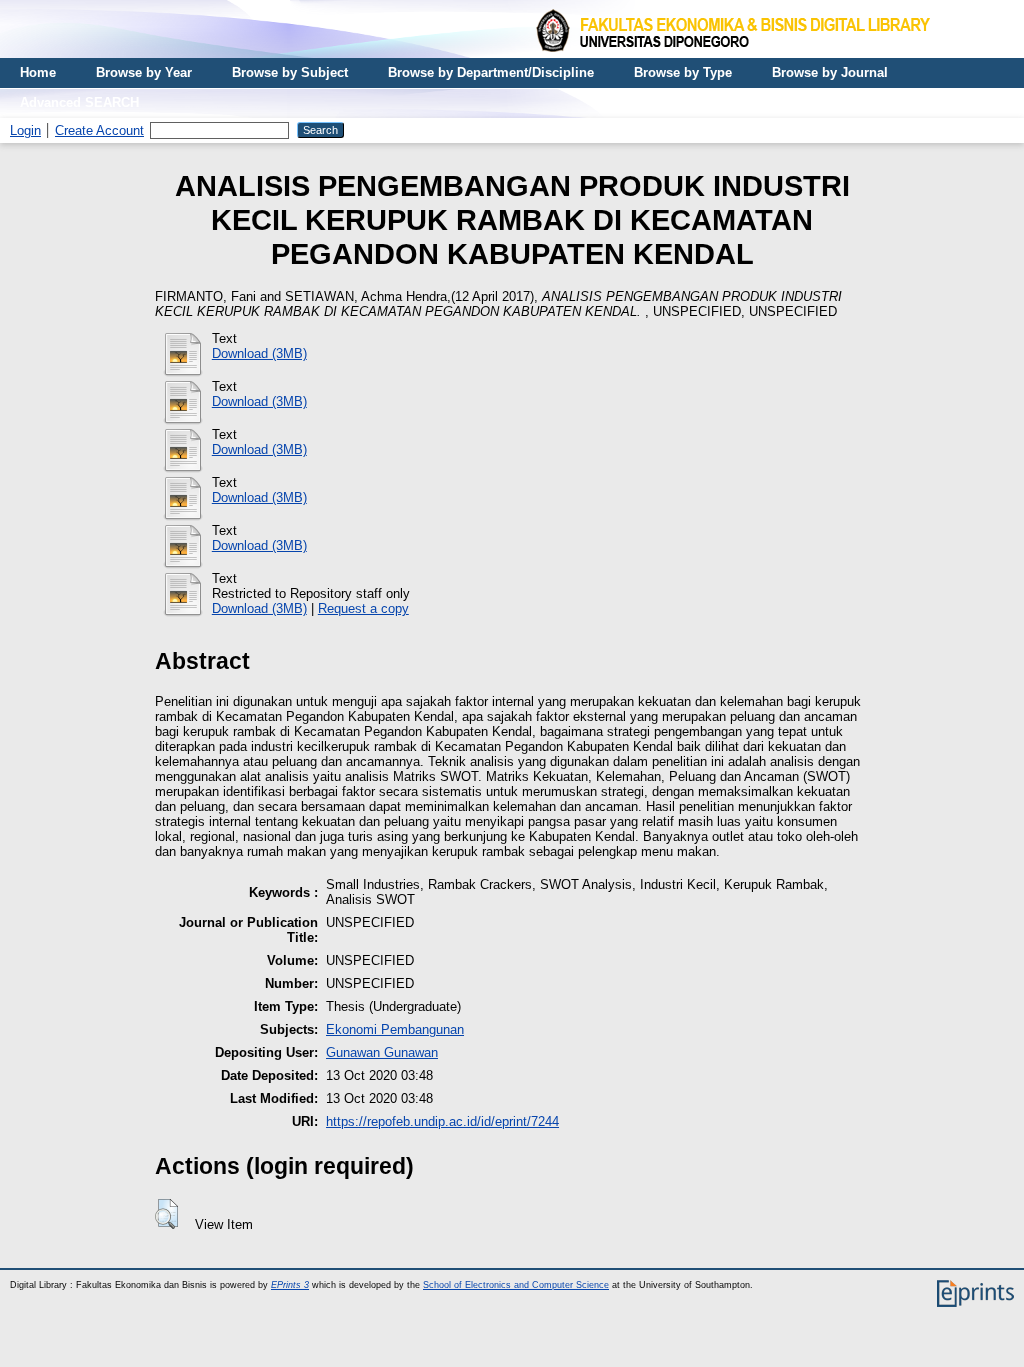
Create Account (99, 130)
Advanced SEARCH (79, 102)
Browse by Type (683, 72)
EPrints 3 (290, 1285)
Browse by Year (144, 72)
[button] (166, 1214)
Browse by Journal (830, 72)
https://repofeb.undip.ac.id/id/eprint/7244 (442, 1121)
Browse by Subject (290, 72)
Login (25, 130)
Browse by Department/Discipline (491, 72)
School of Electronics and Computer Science (516, 1285)
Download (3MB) (259, 353)
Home (38, 72)
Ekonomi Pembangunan (395, 1029)
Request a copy (363, 608)
